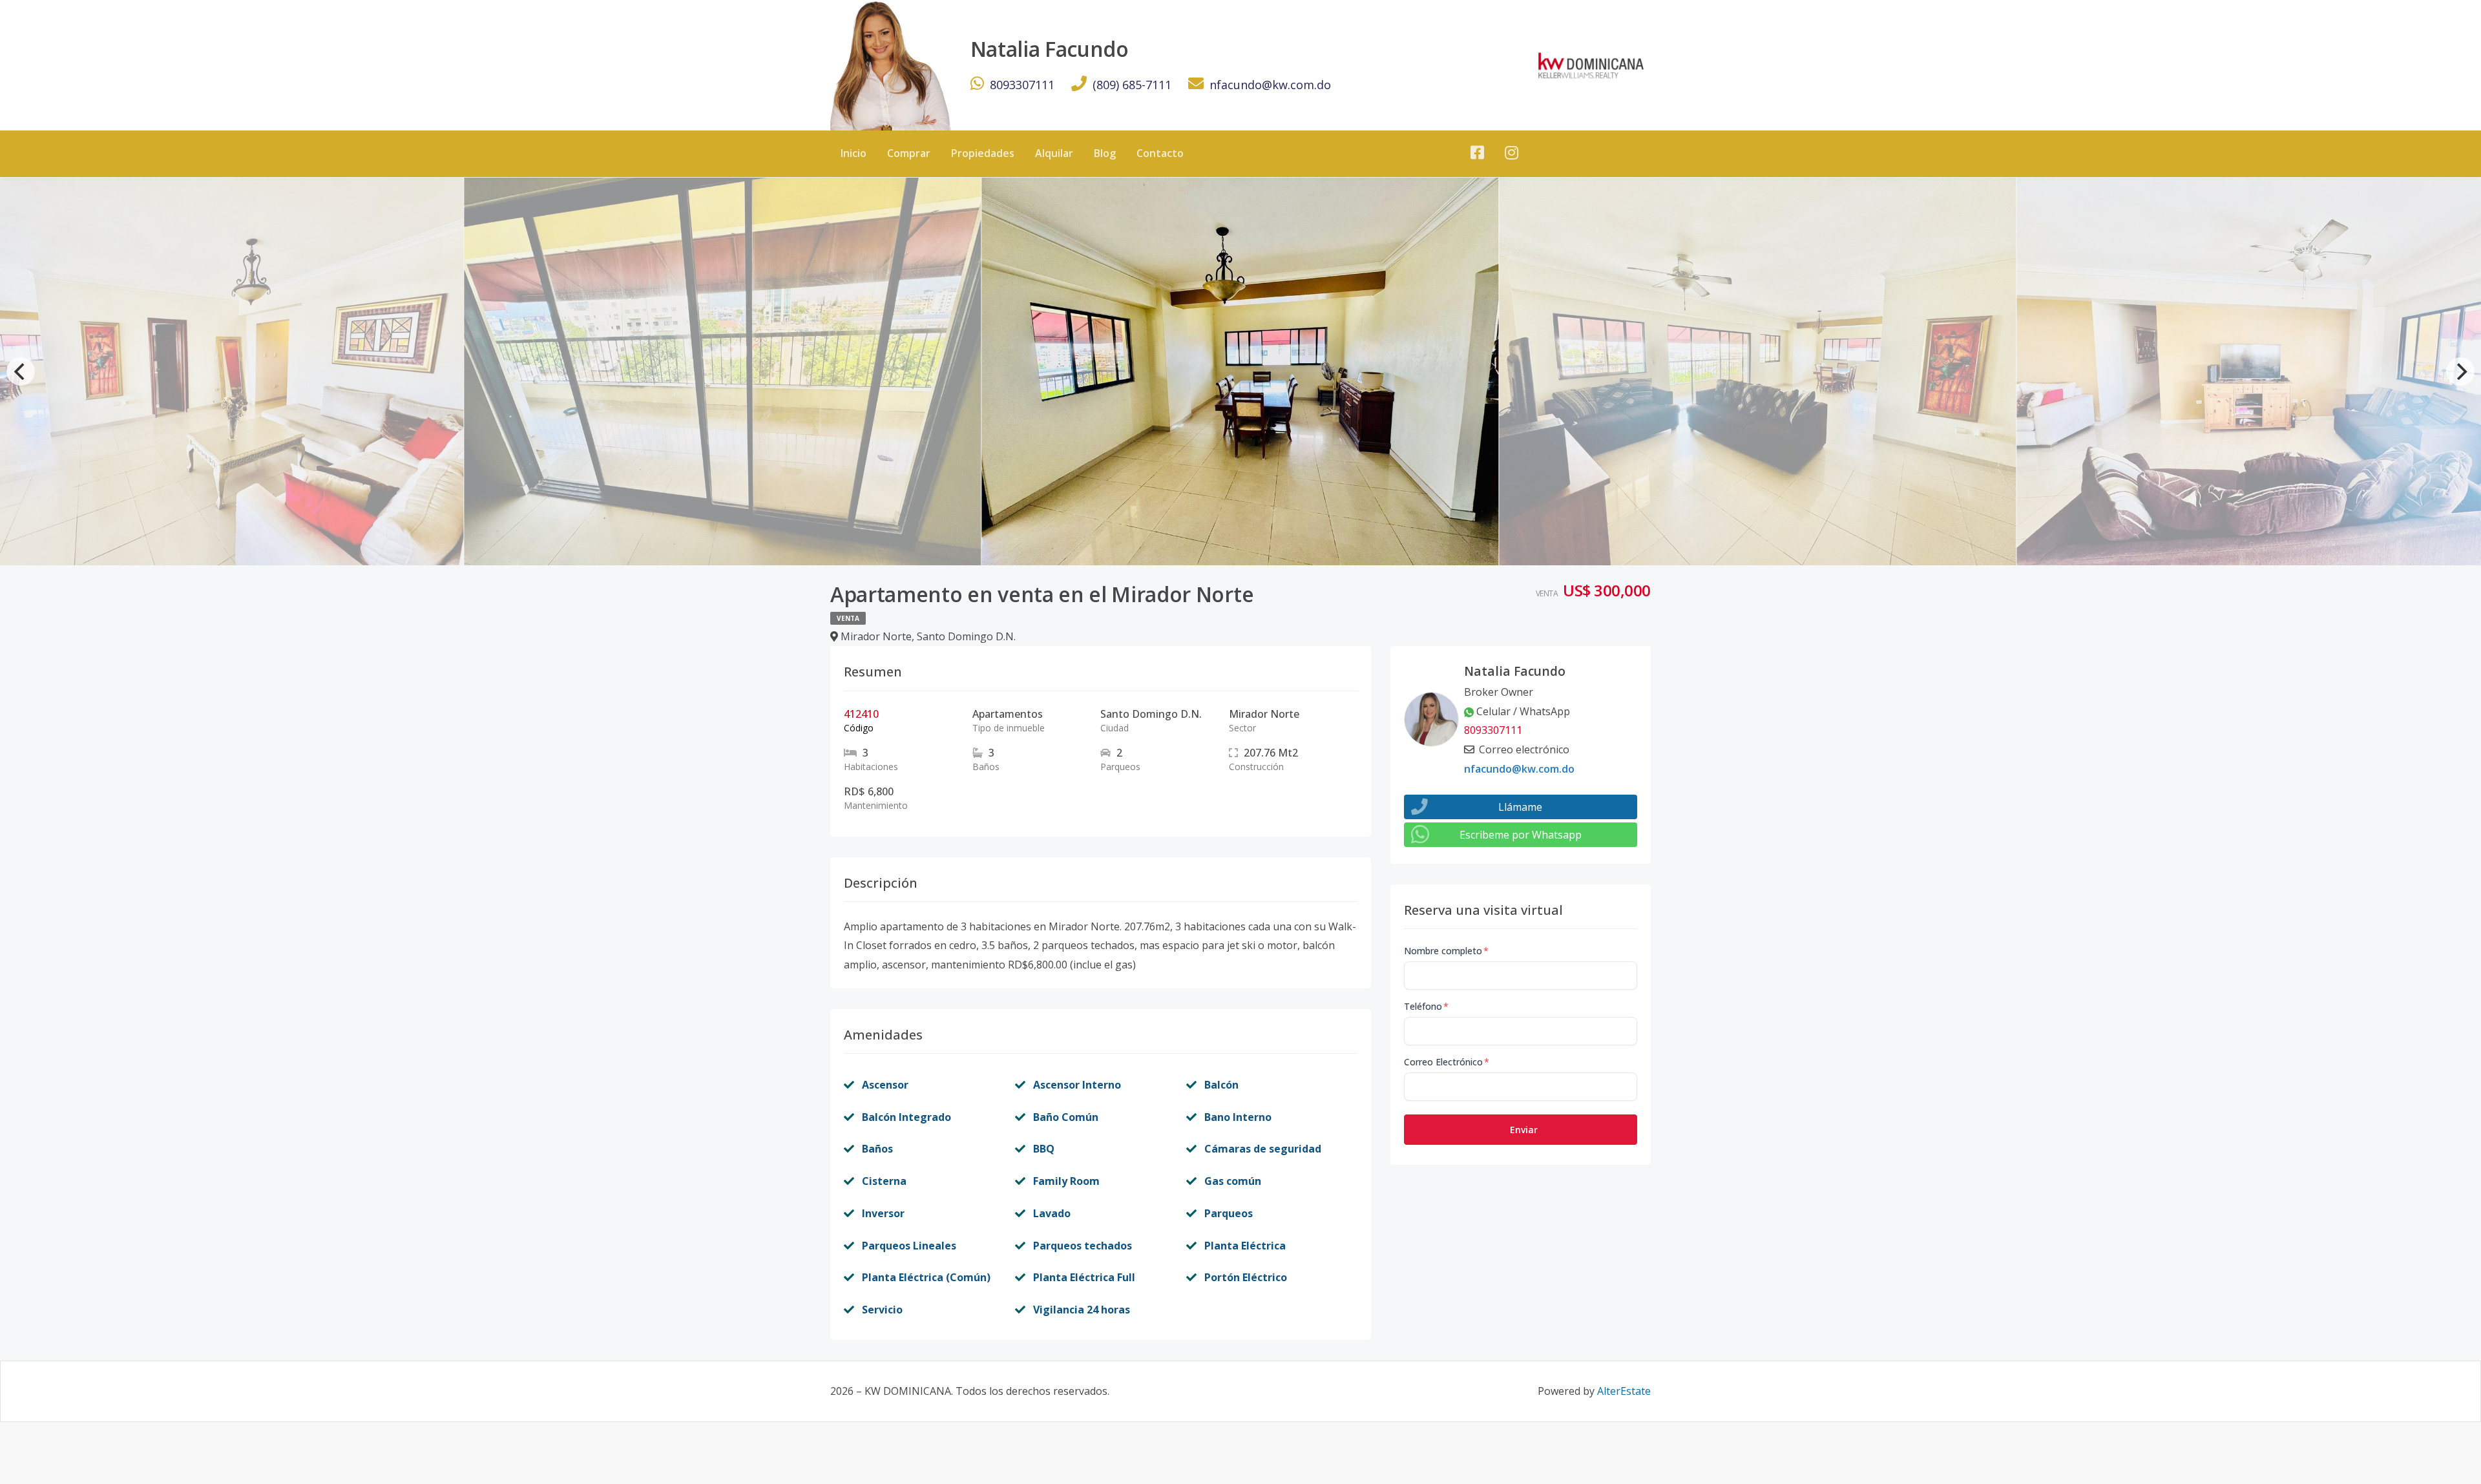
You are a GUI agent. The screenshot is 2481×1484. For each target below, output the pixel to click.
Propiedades (983, 153)
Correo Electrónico (1447, 1062)
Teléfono (1426, 1006)
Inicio (853, 153)
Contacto (1160, 153)
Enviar (1524, 1130)
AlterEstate (1624, 1391)
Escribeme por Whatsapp (1521, 835)
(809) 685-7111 (1132, 85)
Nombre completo (1446, 951)
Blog (1105, 153)
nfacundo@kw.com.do (1270, 85)
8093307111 (1022, 85)
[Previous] (21, 371)
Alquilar (1054, 153)
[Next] (2460, 371)
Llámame (1520, 807)
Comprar (909, 153)
